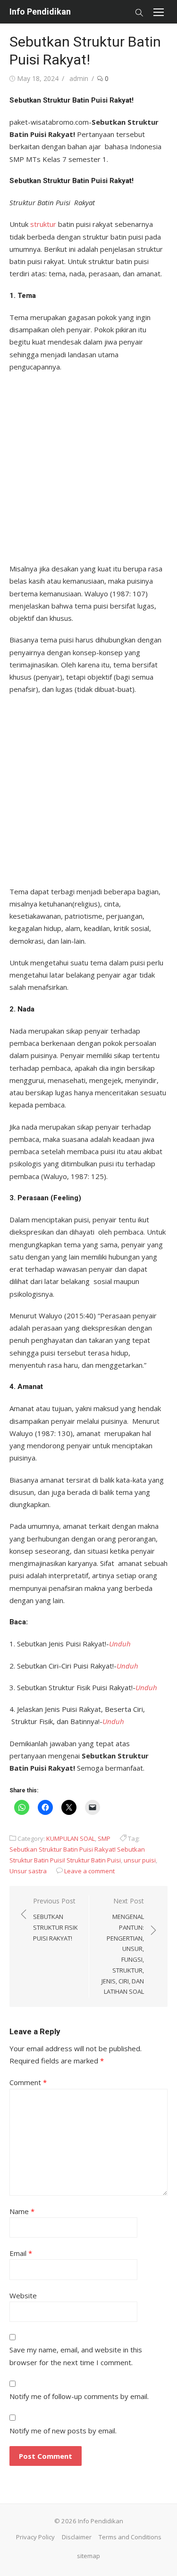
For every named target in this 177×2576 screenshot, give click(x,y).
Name (22, 2211)
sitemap (88, 2556)
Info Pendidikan (40, 12)
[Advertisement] (88, 465)
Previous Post (55, 1919)
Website (23, 2295)
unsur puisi (140, 1860)
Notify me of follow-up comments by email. (79, 2396)
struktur (42, 224)
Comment (28, 2082)
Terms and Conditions (130, 2537)
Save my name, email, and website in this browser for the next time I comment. (76, 2356)
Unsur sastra (28, 1871)
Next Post (123, 1946)
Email (21, 2253)
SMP (104, 1838)
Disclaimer (77, 2537)
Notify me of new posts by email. (63, 2431)
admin (79, 78)
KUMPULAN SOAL (71, 1838)
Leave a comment (89, 1871)
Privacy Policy (35, 2537)
